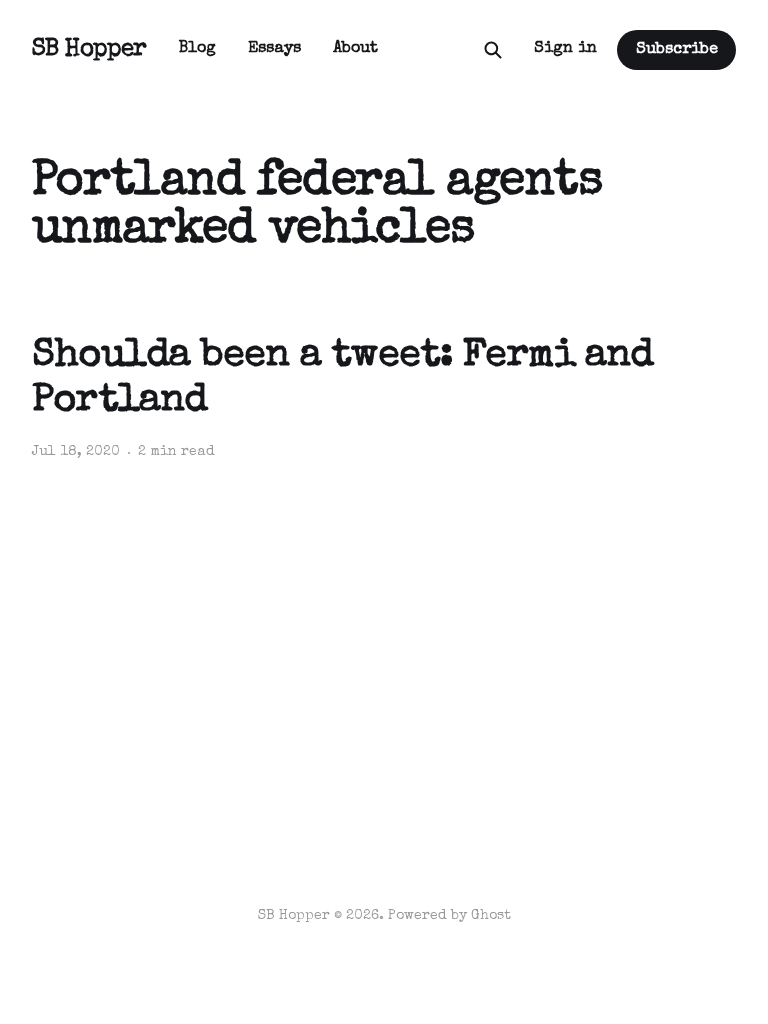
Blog (197, 49)
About (355, 49)
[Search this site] (493, 50)
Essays (274, 49)
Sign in (565, 49)
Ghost (491, 916)
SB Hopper (89, 50)
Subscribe (677, 50)
